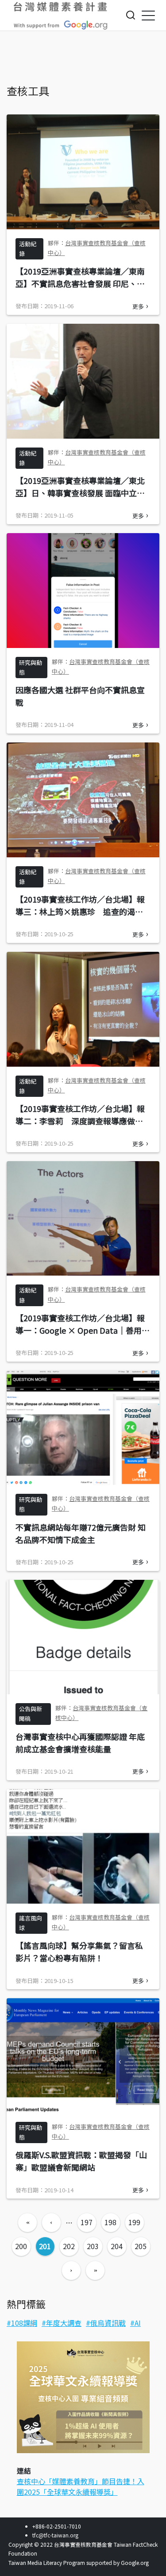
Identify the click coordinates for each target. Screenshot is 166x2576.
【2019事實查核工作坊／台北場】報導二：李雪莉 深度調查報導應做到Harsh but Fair (80, 1121)
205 (141, 2246)
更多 (138, 306)
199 (134, 2222)
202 (69, 2246)
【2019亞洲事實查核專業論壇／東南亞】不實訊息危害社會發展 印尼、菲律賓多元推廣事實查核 (80, 283)
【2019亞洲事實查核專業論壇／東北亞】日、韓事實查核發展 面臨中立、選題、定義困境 (80, 493)
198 (110, 2222)
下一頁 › (71, 2270)
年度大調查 (64, 2323)
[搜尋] (131, 15)
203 (93, 2246)
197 (87, 2222)
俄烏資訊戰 (108, 2323)
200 (21, 2246)
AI (138, 2323)
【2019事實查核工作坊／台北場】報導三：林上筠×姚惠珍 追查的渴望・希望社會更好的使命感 (80, 911)
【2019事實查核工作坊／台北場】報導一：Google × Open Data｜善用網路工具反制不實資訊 (83, 1330)
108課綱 (24, 2323)
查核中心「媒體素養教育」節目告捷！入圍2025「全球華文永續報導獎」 (81, 2486)
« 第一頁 (27, 2223)
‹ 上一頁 (51, 2223)
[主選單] (148, 15)
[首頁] (61, 16)
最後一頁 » (95, 2270)
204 (117, 2246)
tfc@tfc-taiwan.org (55, 2535)
